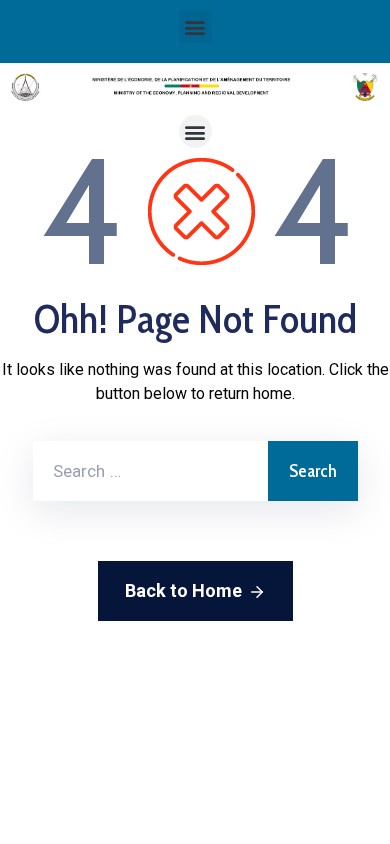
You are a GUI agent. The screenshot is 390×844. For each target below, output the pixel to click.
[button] (195, 26)
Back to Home (183, 590)
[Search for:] (150, 471)
